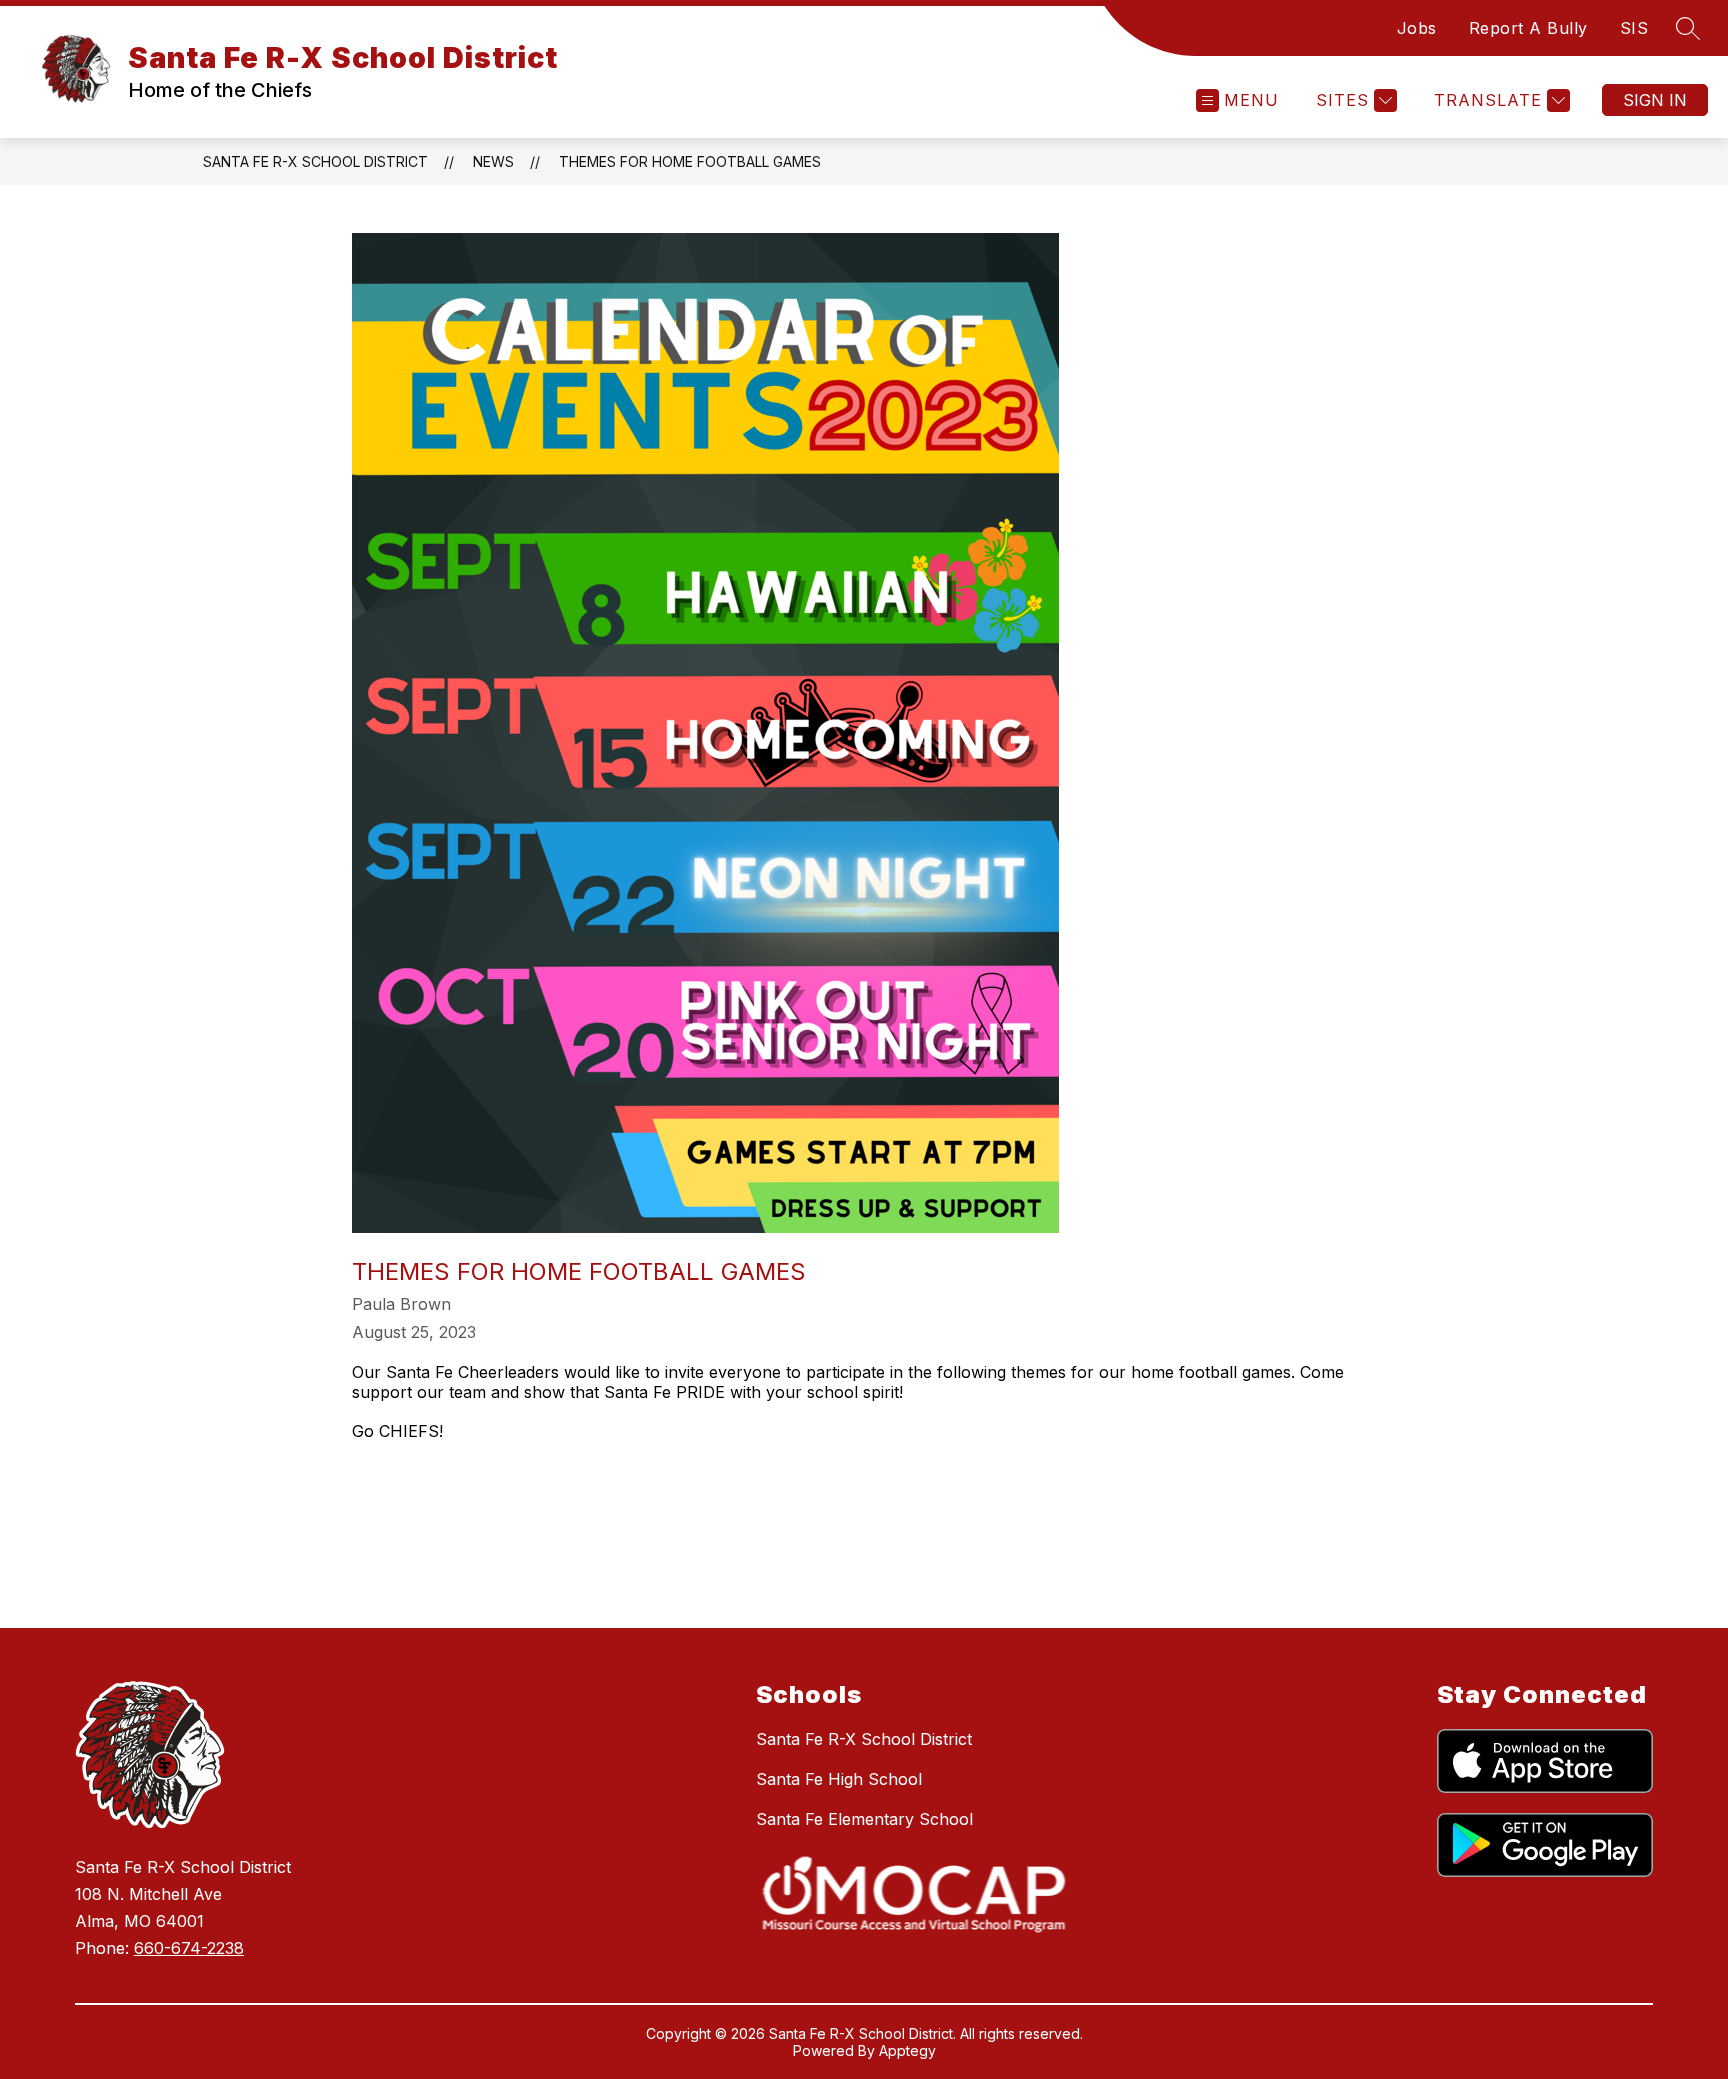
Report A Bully (1528, 28)
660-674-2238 (189, 1948)
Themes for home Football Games (690, 161)
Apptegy (907, 2050)
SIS (1634, 28)
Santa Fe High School (839, 1779)
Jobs (1417, 28)
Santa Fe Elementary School (864, 1819)
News (493, 161)
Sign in (1655, 100)
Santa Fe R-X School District (315, 161)
